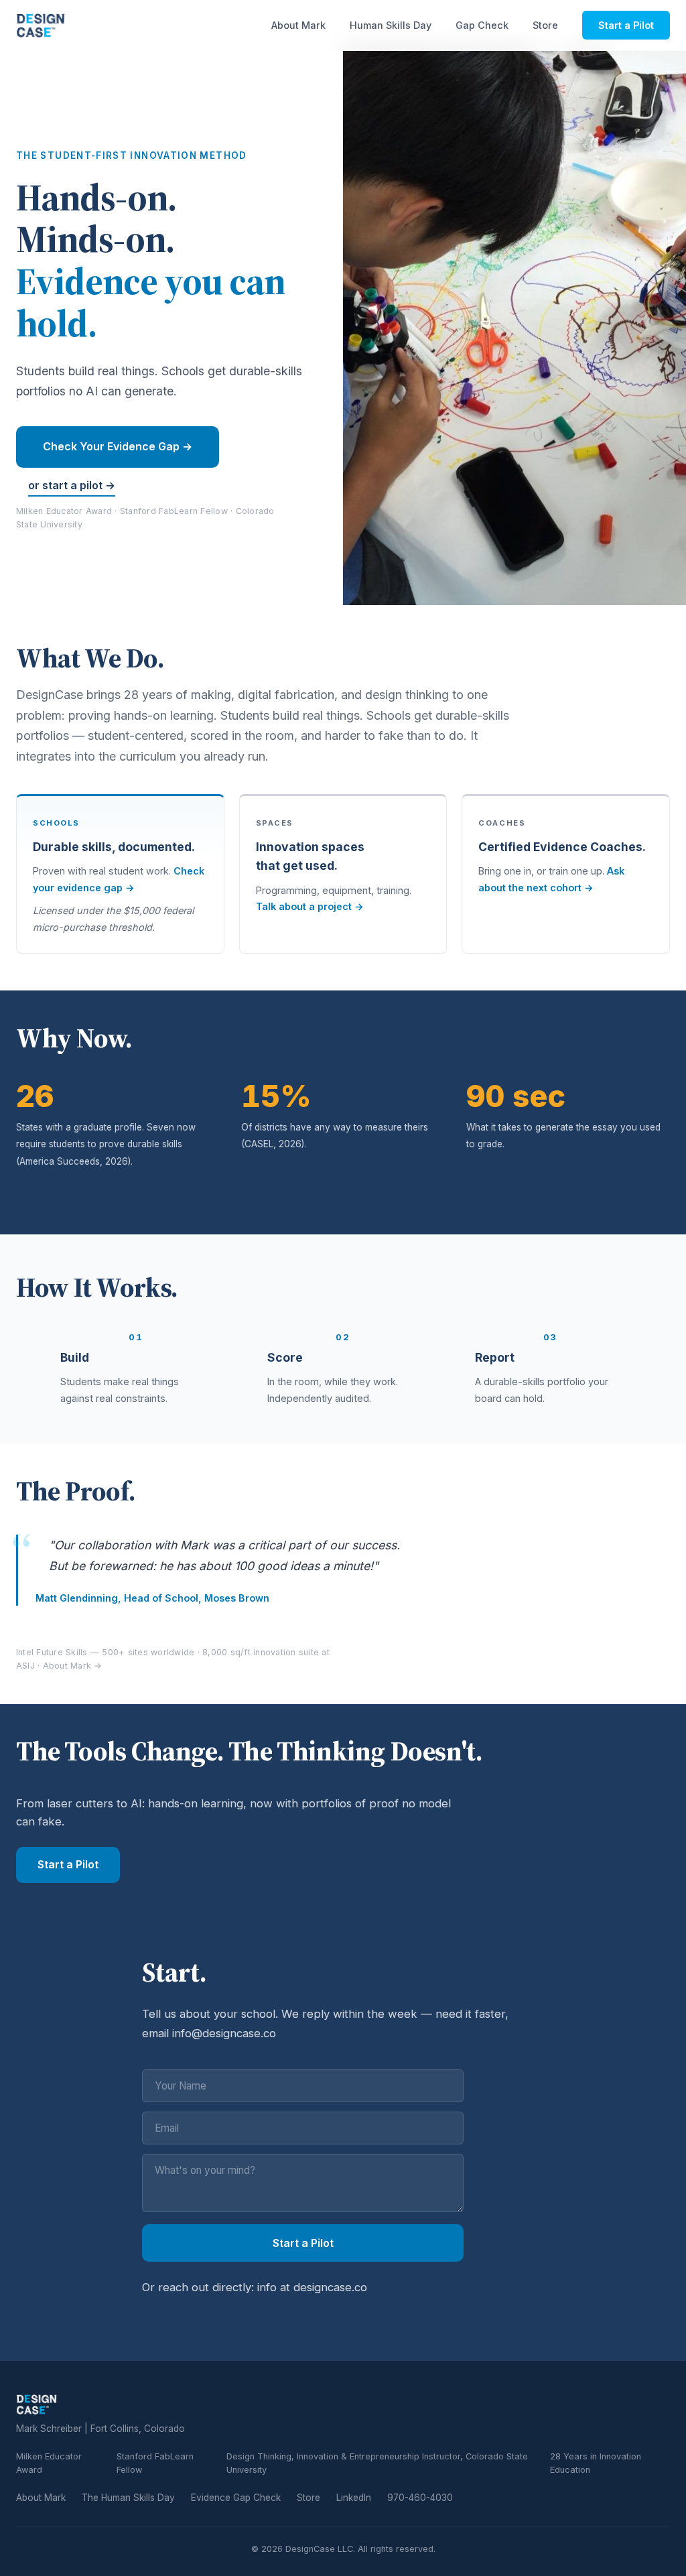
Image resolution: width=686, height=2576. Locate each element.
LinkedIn (354, 2498)
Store (545, 25)
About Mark (298, 25)
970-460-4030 (420, 2498)
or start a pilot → (72, 485)
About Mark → (73, 1666)
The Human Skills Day (128, 2498)
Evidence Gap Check (236, 2498)
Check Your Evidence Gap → (118, 446)
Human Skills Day (391, 25)
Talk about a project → (310, 906)
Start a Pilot (626, 25)
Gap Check (482, 25)
